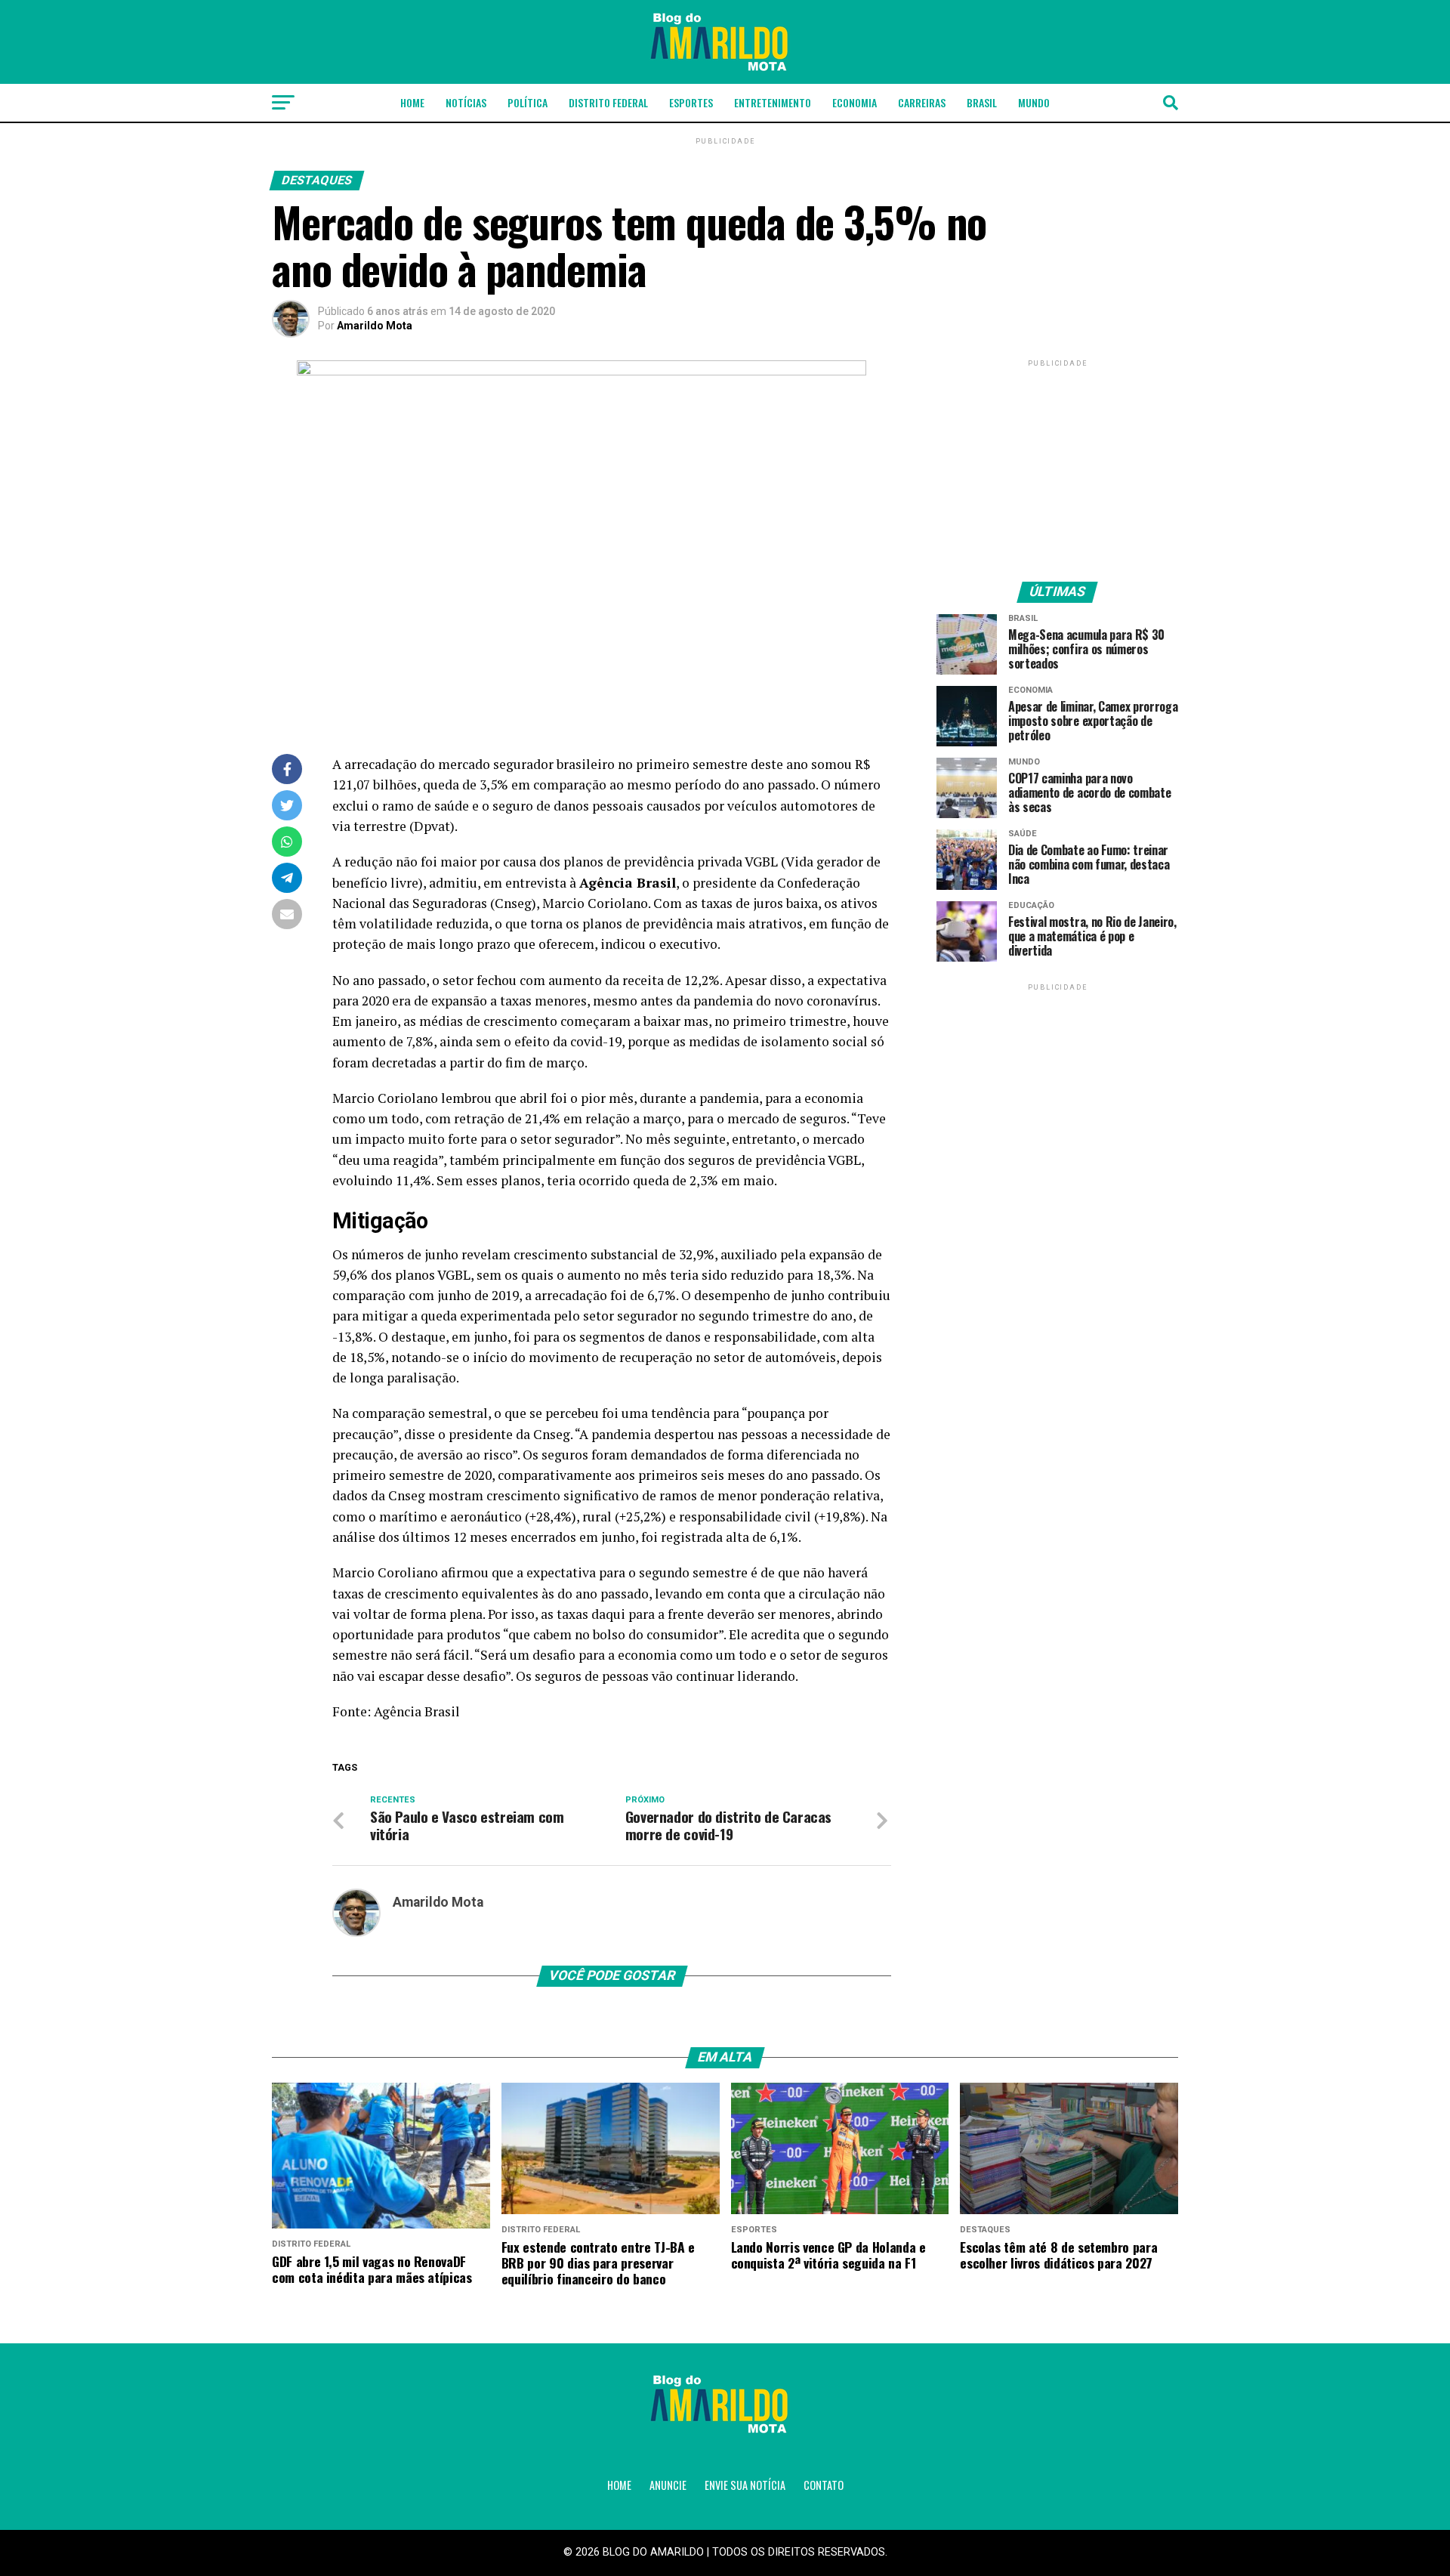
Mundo (1034, 102)
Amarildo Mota (375, 326)
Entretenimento (773, 102)
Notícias (466, 102)
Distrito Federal (608, 102)
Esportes (691, 102)
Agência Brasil (417, 1711)
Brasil (982, 102)
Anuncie (668, 2485)
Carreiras (922, 102)
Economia (855, 102)
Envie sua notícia (745, 2485)
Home (412, 102)
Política (528, 102)
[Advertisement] (1057, 465)
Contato (824, 2485)
